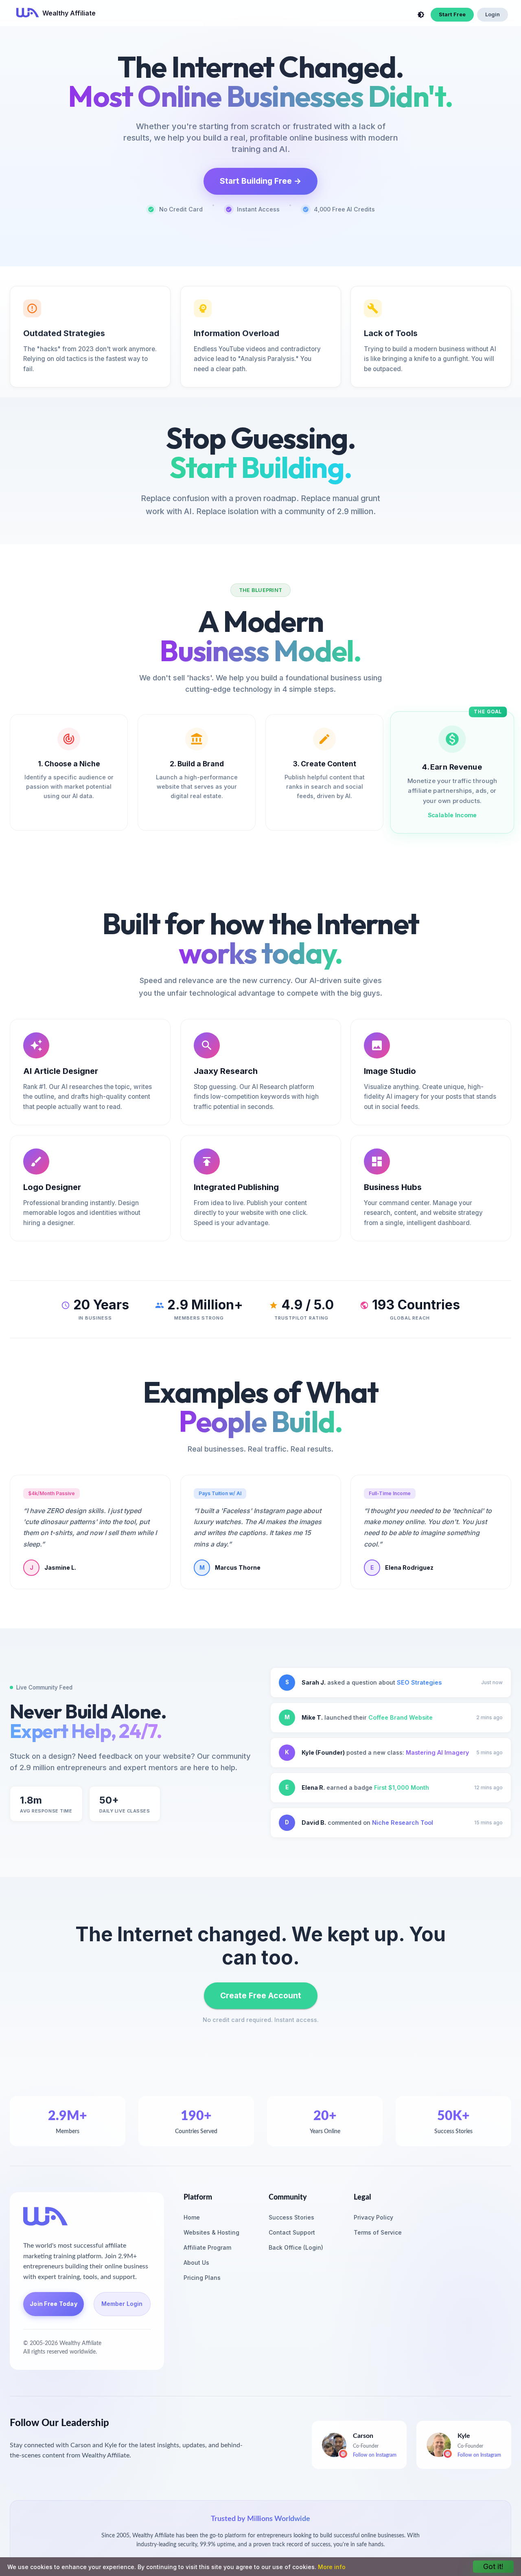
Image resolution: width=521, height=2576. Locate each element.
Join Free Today (54, 2304)
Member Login (122, 2304)
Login (493, 14)
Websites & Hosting (211, 2232)
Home (192, 2217)
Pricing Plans (202, 2278)
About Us (196, 2263)
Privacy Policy (373, 2217)
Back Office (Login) (296, 2247)
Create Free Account (261, 1995)
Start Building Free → (260, 181)
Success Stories (291, 2217)
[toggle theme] (421, 15)
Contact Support (292, 2232)
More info (332, 2567)
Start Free (452, 14)
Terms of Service (378, 2232)
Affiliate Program (207, 2247)
